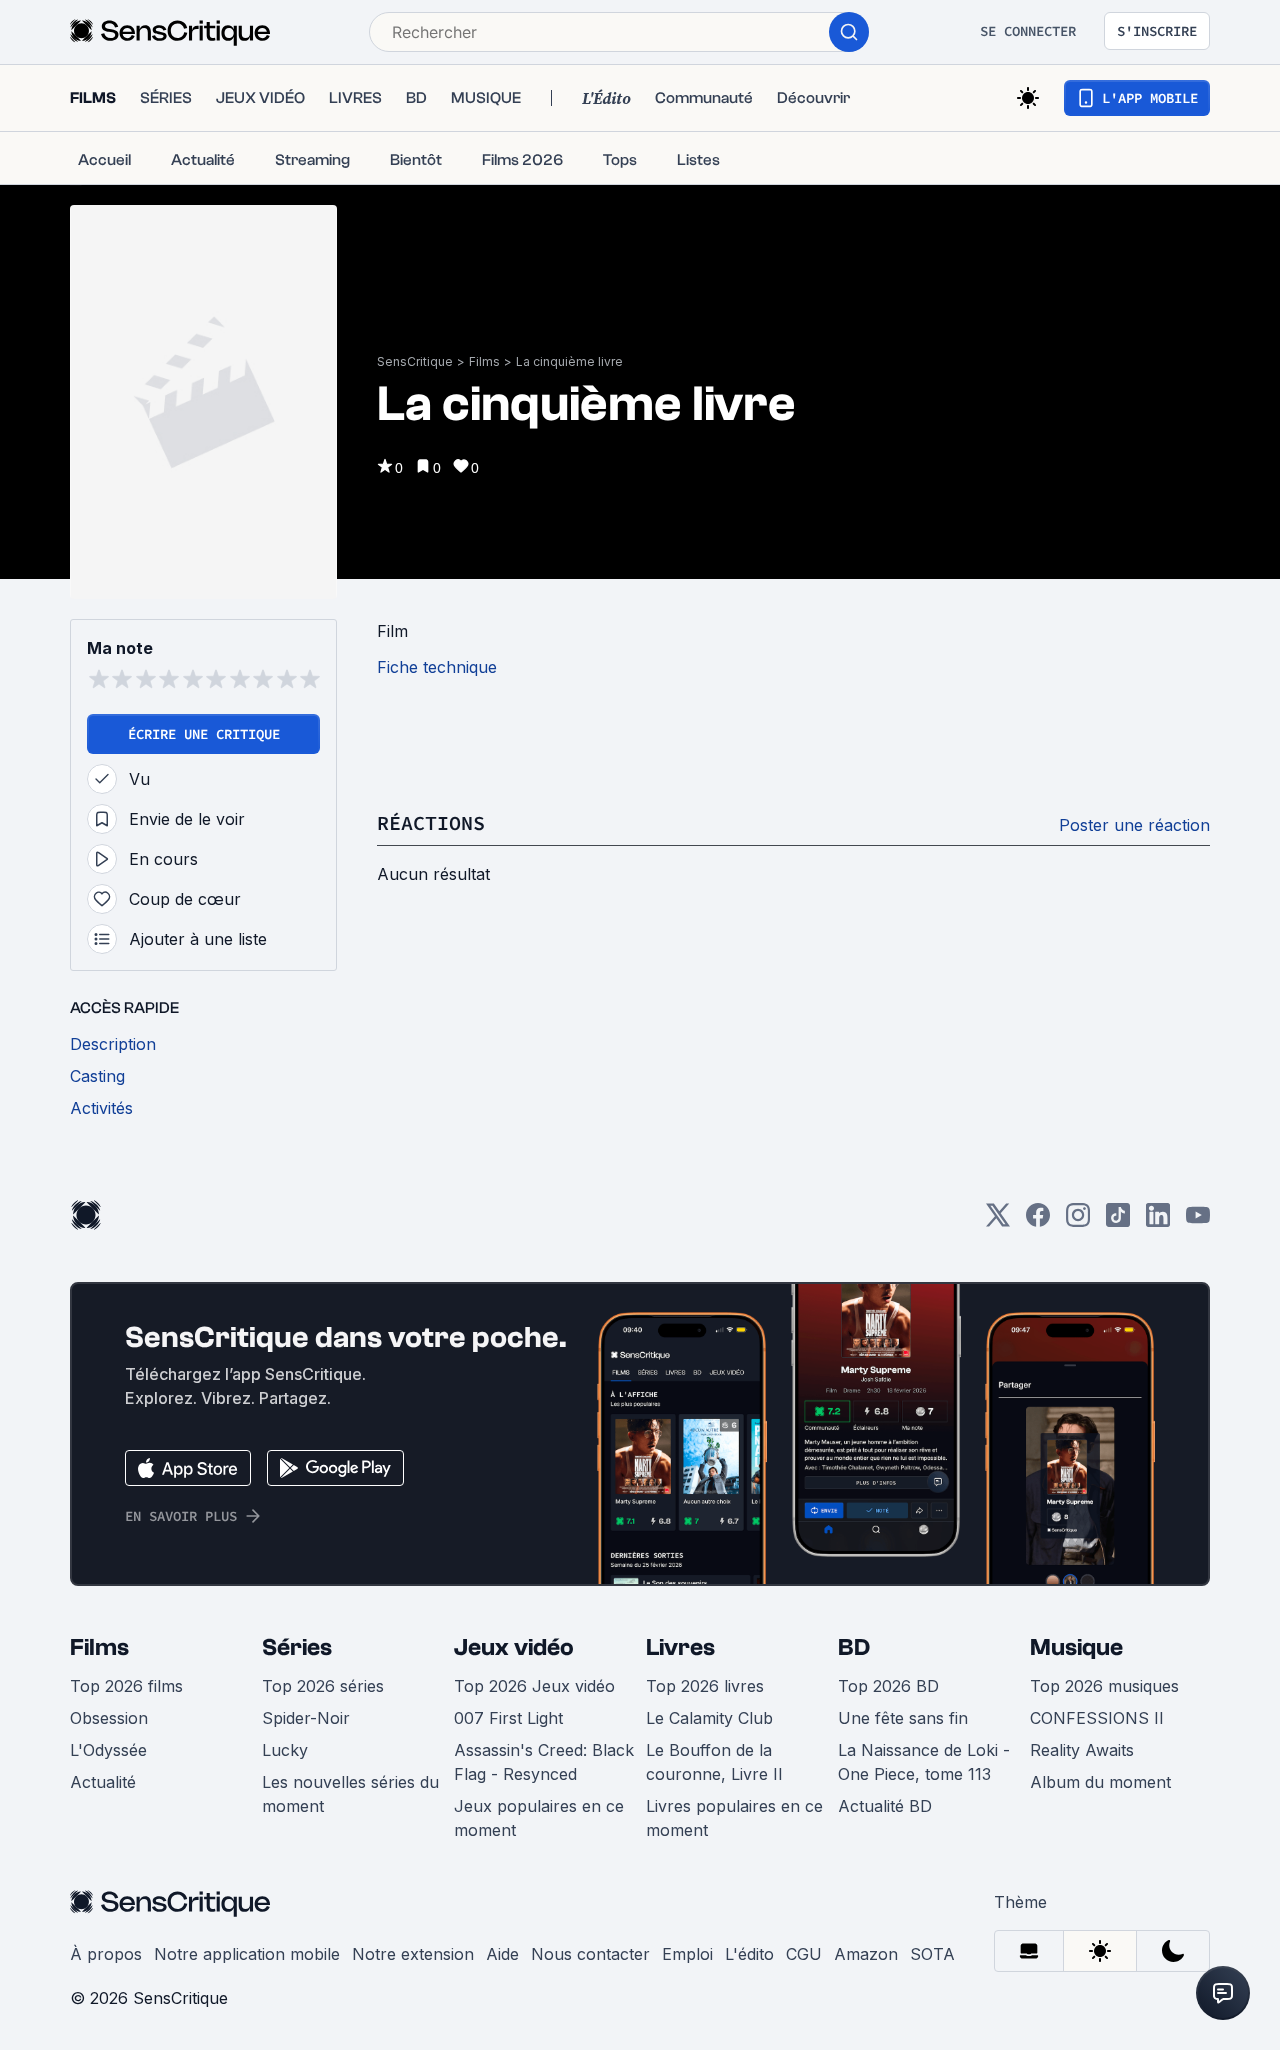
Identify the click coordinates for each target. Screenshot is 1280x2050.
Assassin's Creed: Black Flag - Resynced (544, 1762)
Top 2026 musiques (1104, 1686)
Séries (297, 1647)
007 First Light (508, 1718)
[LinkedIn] (1158, 1221)
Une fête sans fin (903, 1718)
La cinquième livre (569, 361)
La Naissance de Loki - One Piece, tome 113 (924, 1762)
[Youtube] (1198, 1221)
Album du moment (1100, 1782)
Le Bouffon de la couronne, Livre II (714, 1762)
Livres (680, 1647)
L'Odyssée (108, 1750)
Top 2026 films (126, 1686)
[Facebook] (1038, 1221)
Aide (502, 1954)
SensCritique (415, 361)
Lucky (285, 1750)
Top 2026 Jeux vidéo (534, 1686)
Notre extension (413, 1954)
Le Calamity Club (709, 1718)
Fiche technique (437, 667)
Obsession (109, 1718)
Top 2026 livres (705, 1686)
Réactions (431, 822)
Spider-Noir (306, 1718)
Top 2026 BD (888, 1686)
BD (854, 1647)
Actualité (103, 1782)
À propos (106, 1954)
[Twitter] (998, 1221)
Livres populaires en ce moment (734, 1818)
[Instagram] (1078, 1221)
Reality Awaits (1082, 1750)
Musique (1076, 1647)
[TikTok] (1118, 1221)
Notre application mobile (247, 1954)
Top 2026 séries (323, 1686)
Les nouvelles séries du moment (350, 1794)
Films (484, 361)
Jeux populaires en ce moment (539, 1818)
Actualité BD (885, 1806)
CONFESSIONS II (1097, 1718)
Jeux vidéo (514, 1647)
